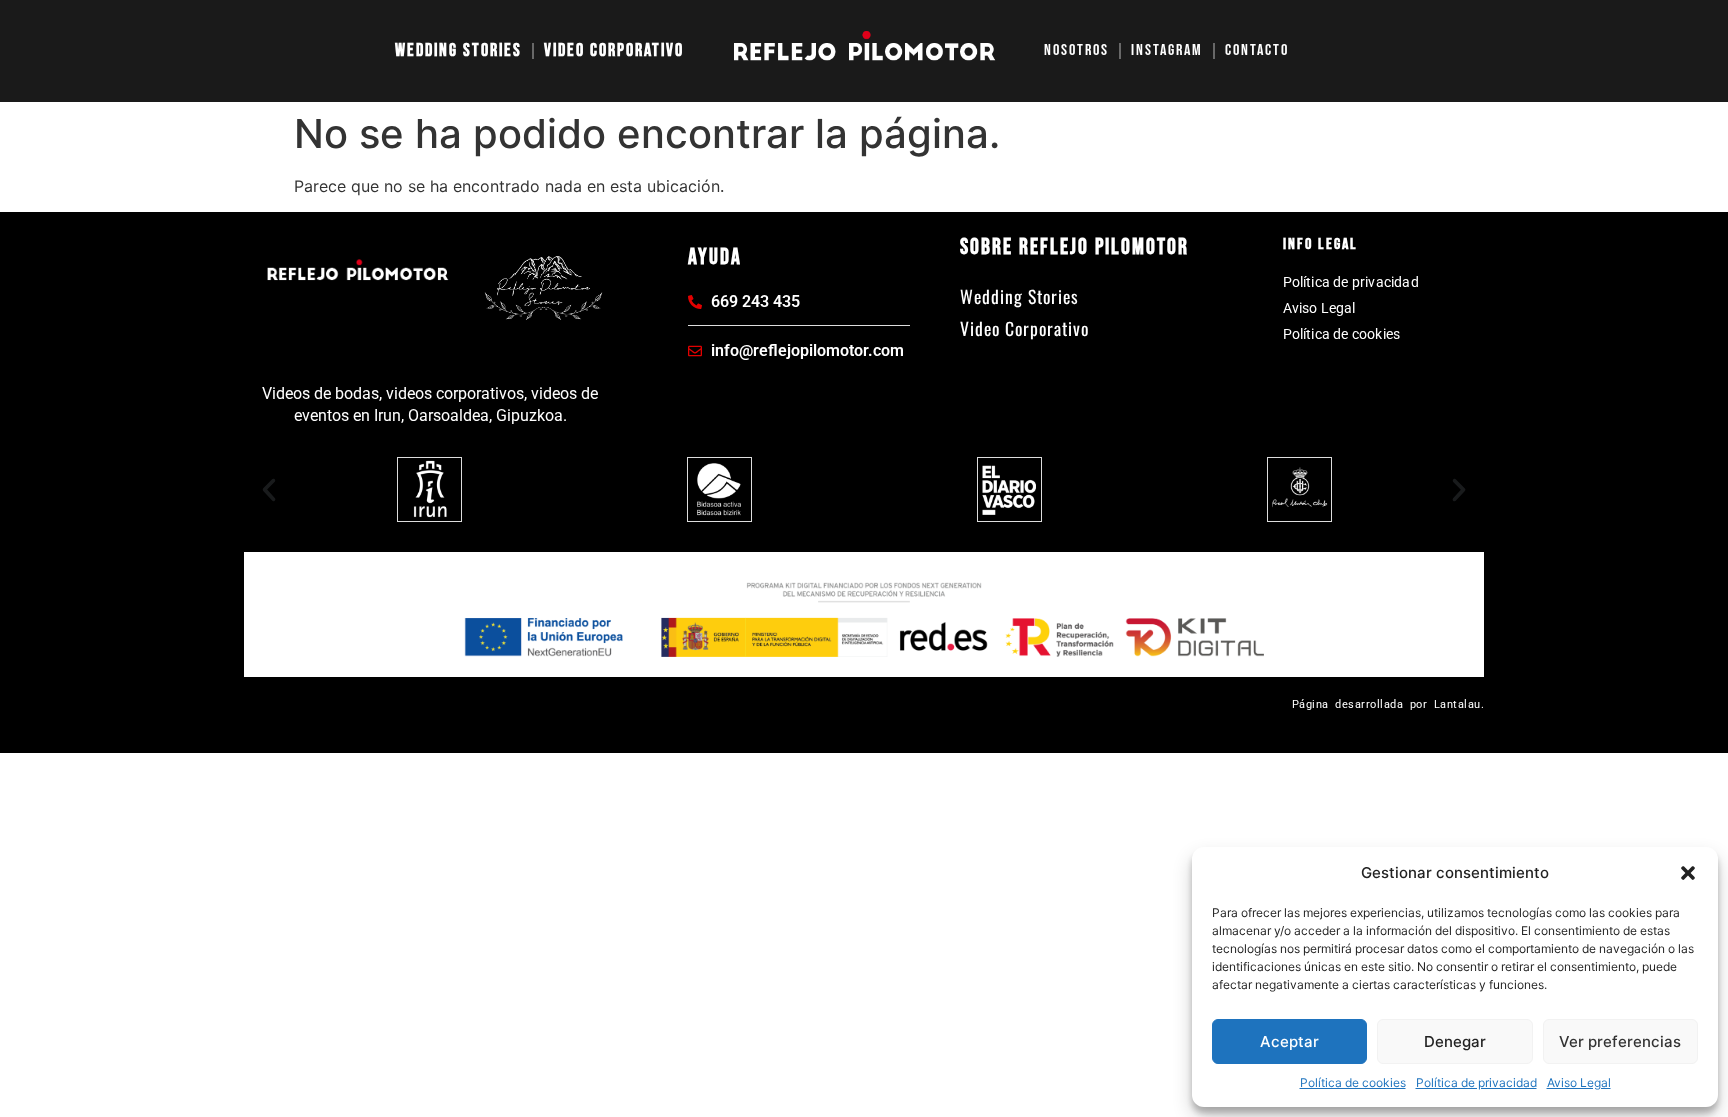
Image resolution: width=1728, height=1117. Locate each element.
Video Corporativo (614, 50)
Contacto (1257, 50)
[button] (1688, 873)
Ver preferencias (1620, 1041)
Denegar (1455, 1041)
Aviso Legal (1579, 1082)
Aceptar (1289, 1041)
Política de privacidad (1476, 1082)
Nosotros (1076, 50)
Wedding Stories (458, 50)
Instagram (1167, 50)
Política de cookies (1353, 1082)
